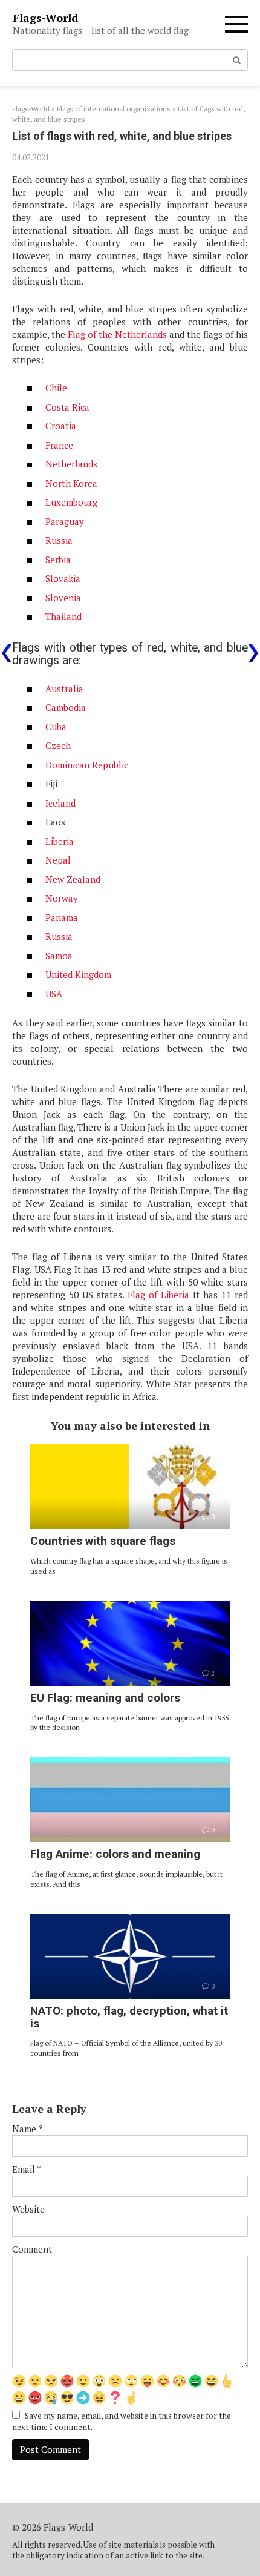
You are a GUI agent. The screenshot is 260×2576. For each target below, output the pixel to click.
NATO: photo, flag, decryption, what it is (129, 2017)
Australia (64, 689)
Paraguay (65, 521)
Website (28, 2209)
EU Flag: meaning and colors (105, 1698)
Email (27, 2169)
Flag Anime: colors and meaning (115, 1854)
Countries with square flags (103, 1541)
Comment (32, 2249)
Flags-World (45, 18)
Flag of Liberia (158, 1295)
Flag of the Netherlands (117, 334)
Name (27, 2129)
